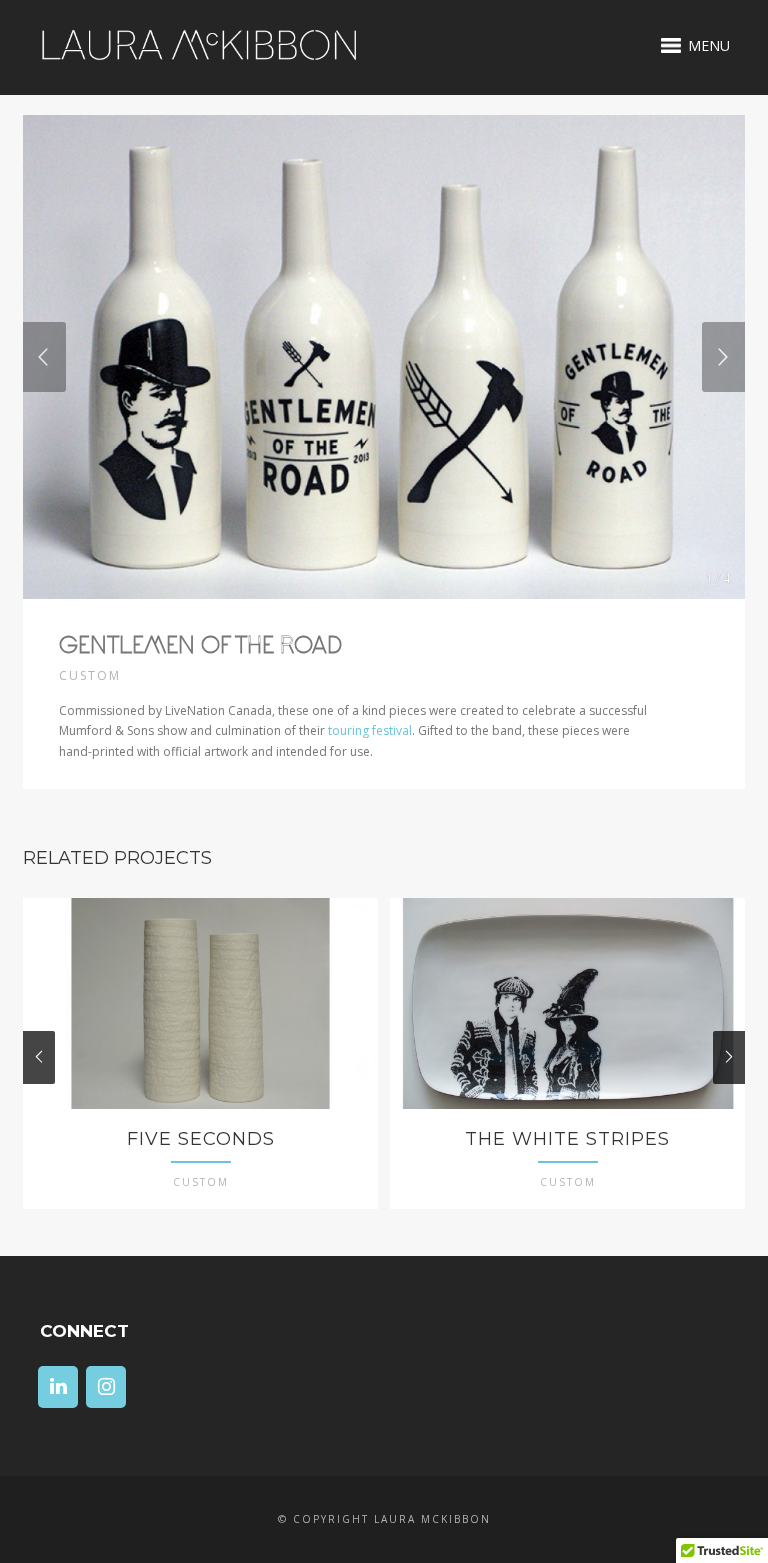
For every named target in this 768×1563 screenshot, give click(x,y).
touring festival (370, 730)
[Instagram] (106, 1387)
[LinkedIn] (58, 1387)
